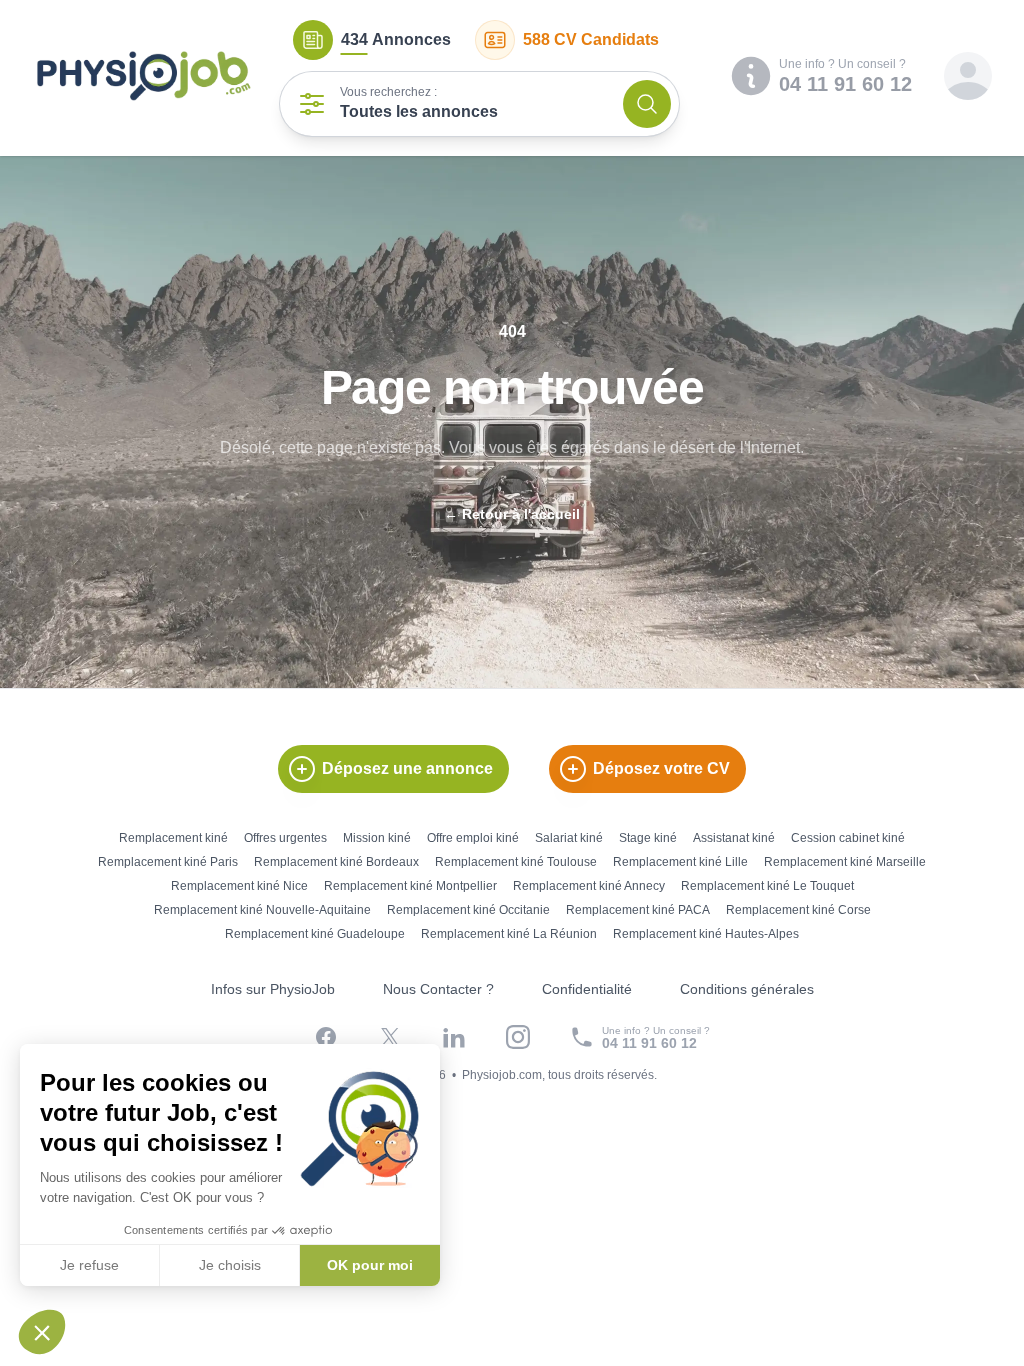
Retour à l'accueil (512, 514)
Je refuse (89, 1265)
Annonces (396, 39)
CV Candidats (591, 39)
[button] (42, 1332)
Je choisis (230, 1265)
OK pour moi (370, 1265)
